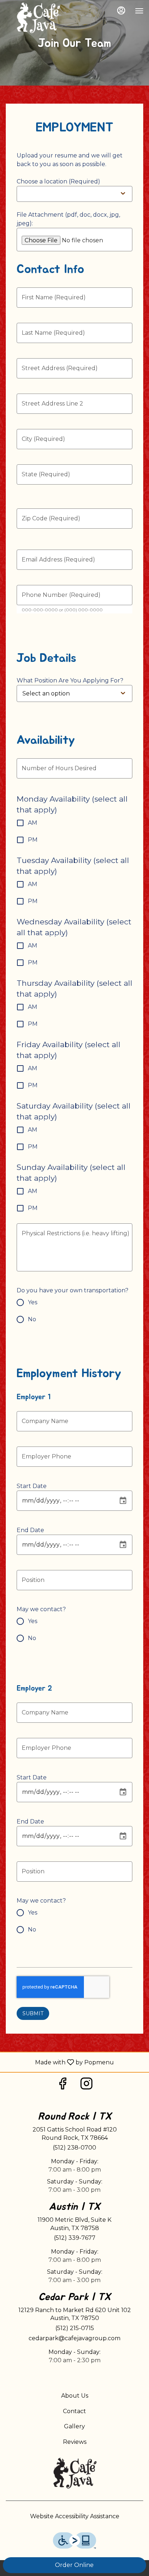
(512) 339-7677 (75, 2238)
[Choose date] (123, 1501)
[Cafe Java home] (38, 18)
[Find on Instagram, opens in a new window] (86, 2085)
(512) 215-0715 (75, 2328)
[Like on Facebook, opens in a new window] (63, 2085)
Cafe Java (74, 2473)
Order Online (74, 2565)
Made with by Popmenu (60, 2062)
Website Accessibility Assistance (75, 2516)
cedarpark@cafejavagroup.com (74, 2338)
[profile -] (121, 10)
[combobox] (71, 693)
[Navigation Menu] (139, 11)
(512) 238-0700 (74, 2148)
